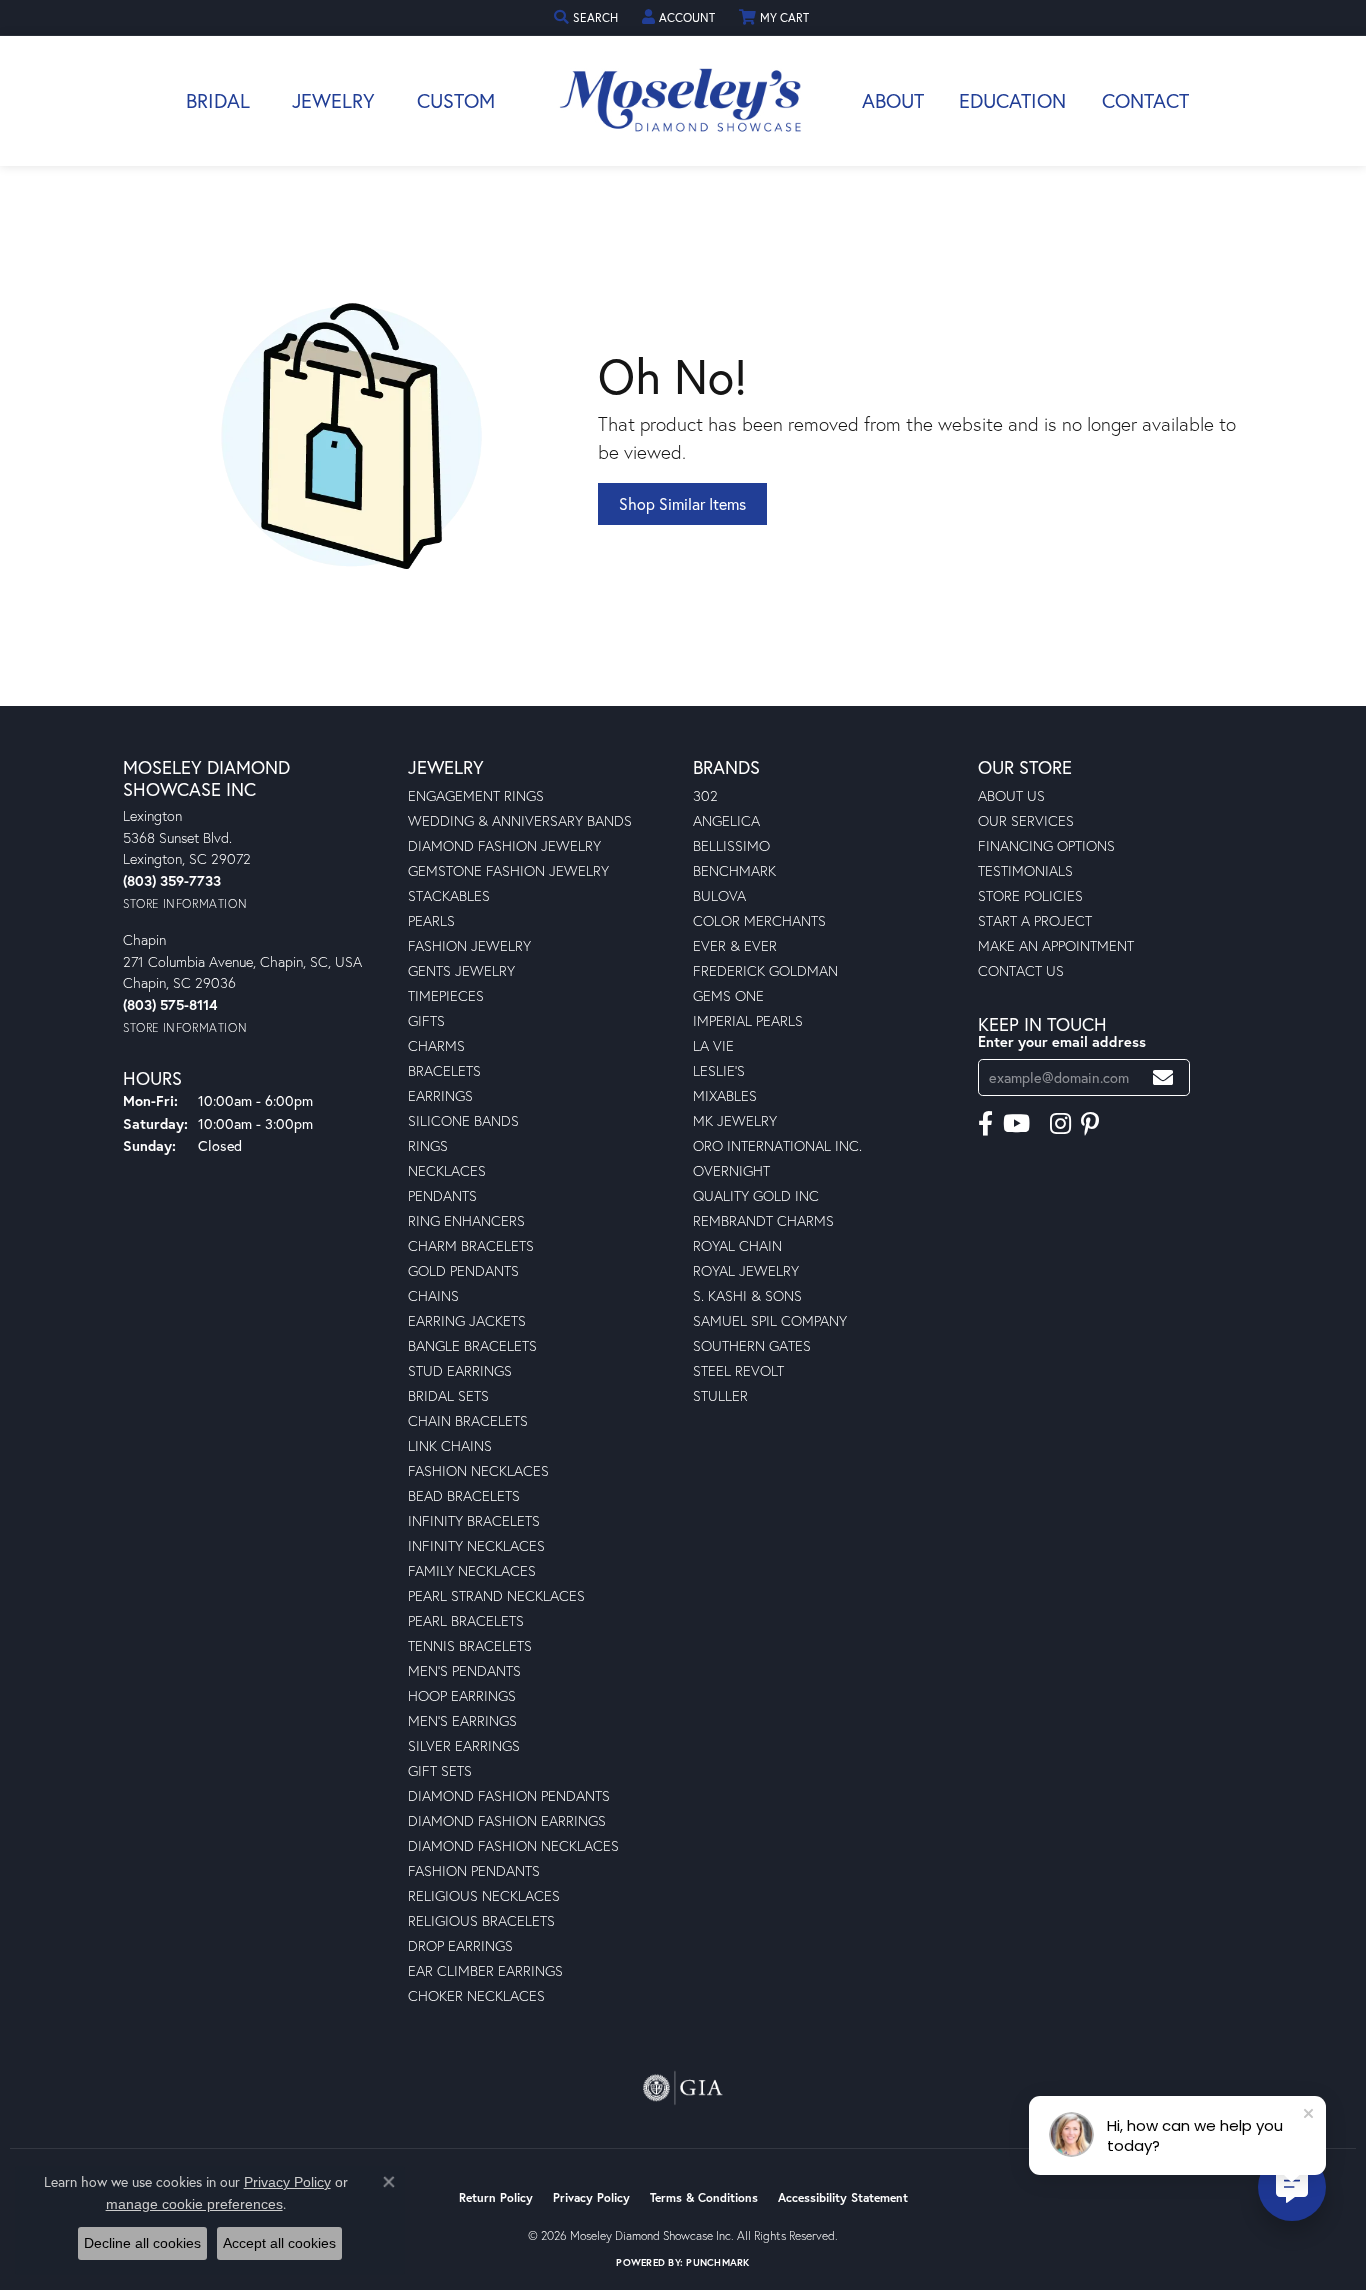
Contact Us (1021, 970)
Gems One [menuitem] (728, 995)
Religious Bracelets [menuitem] (481, 1920)
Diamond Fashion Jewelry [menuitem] (504, 845)
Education (1012, 100)
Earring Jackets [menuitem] (467, 1320)
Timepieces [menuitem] (446, 995)
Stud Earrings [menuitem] (460, 1370)
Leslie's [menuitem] (719, 1070)
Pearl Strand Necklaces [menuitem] (496, 1595)
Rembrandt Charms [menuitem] (763, 1220)
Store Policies (1030, 895)
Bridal (218, 100)
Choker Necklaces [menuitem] (476, 1995)
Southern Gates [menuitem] (752, 1345)
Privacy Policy (591, 2197)
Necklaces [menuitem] (447, 1170)
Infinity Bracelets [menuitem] (474, 1520)
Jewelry (333, 100)
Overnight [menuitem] (731, 1170)
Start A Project (1035, 920)
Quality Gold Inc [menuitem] (756, 1195)
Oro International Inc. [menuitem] (777, 1145)
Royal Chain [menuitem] (737, 1245)
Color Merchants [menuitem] (759, 920)
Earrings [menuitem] (440, 1095)
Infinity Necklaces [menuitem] (476, 1545)
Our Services (1026, 820)
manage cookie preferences (194, 2204)
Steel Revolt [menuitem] (738, 1370)
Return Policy (496, 2197)
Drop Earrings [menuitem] (460, 1945)
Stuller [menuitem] (720, 1395)
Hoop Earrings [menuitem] (462, 1695)
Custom (456, 100)
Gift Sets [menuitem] (440, 1770)
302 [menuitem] (705, 795)
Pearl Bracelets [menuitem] (466, 1620)
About (893, 100)
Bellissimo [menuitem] (731, 845)
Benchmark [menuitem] (734, 870)
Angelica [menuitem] (726, 820)
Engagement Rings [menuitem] (476, 795)
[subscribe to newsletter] (1163, 1077)
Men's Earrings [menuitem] (462, 1720)
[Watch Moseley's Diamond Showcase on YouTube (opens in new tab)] (1016, 1124)
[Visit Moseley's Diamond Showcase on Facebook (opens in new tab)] (985, 1124)
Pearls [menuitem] (431, 920)
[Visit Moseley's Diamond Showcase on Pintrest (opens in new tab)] (1090, 1124)
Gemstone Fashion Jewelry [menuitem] (508, 870)
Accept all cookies (279, 2243)
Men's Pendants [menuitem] (464, 1670)
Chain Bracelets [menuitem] (468, 1420)
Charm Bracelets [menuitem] (471, 1245)
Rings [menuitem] (428, 1145)
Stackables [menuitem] (449, 895)
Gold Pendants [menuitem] (463, 1270)
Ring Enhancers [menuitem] (466, 1220)
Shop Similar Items (682, 503)
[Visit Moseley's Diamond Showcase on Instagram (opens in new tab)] (1060, 1124)
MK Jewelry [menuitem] (735, 1120)
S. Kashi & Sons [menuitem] (747, 1295)
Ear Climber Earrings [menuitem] (485, 1970)
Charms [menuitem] (436, 1045)
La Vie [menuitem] (713, 1045)
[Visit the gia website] (683, 2088)
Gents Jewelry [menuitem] (461, 970)
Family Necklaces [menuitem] (472, 1570)
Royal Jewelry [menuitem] (746, 1270)
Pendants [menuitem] (442, 1195)
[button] (588, 17)
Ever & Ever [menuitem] (735, 945)
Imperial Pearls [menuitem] (748, 1020)
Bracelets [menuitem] (444, 1070)
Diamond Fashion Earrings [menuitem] (507, 1820)
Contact (1145, 100)
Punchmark (717, 2262)
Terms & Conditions (704, 2197)
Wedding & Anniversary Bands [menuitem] (520, 820)
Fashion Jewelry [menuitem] (469, 945)
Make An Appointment (1056, 945)
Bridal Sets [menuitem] (448, 1395)
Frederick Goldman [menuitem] (765, 970)
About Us (1011, 795)
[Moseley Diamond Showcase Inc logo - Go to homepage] (683, 101)
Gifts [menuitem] (426, 1020)
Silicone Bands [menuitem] (463, 1120)
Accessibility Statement (843, 2197)
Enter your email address (1062, 1041)
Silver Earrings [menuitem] (464, 1745)
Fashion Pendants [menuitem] (474, 1870)
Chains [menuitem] (433, 1295)
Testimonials (1025, 870)
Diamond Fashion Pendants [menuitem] (509, 1795)
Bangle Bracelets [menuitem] (472, 1345)
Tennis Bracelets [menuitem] (470, 1645)
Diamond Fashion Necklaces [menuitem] (513, 1845)
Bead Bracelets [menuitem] (464, 1495)
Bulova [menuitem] (719, 895)
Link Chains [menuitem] (450, 1445)
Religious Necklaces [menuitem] (484, 1895)
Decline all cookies (142, 2243)
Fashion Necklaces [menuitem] (478, 1470)
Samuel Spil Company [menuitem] (770, 1320)
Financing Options (1046, 845)
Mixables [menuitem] (725, 1095)
